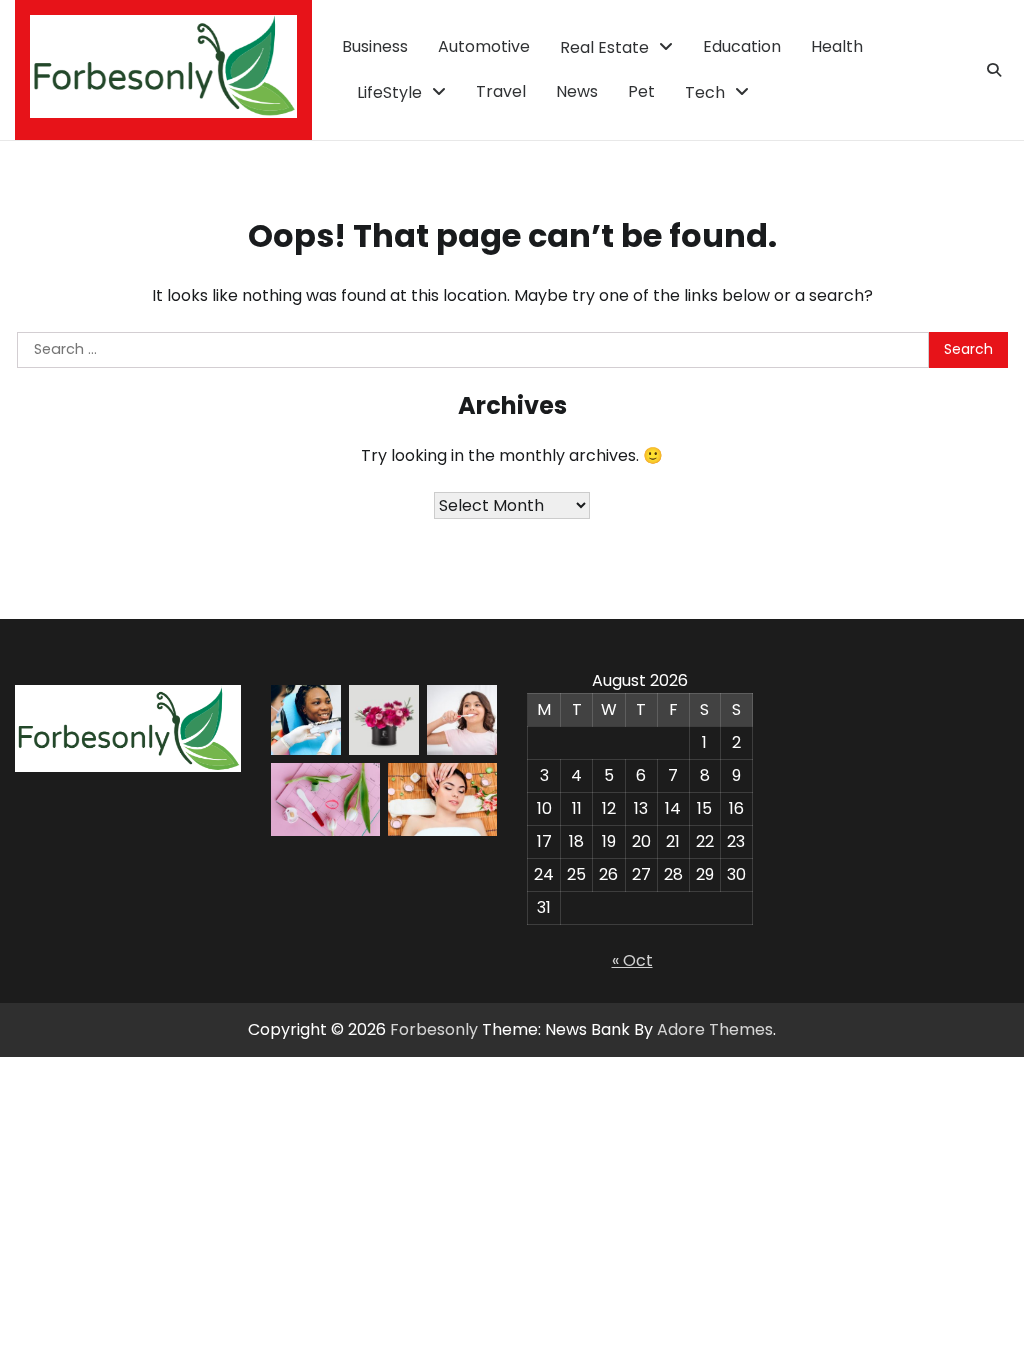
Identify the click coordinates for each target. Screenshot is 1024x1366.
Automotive (484, 46)
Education (742, 46)
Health (837, 46)
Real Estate (604, 47)
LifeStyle (389, 92)
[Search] (994, 70)
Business (375, 46)
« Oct (632, 960)
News (577, 91)
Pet (641, 91)
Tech (705, 92)
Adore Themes (715, 1029)
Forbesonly (434, 1029)
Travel (501, 91)
